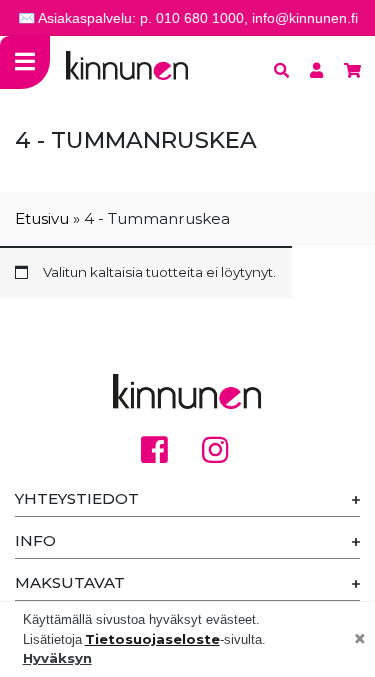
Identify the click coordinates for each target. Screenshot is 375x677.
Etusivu (42, 218)
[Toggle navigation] (25, 62)
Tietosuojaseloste (152, 639)
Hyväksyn (57, 658)
